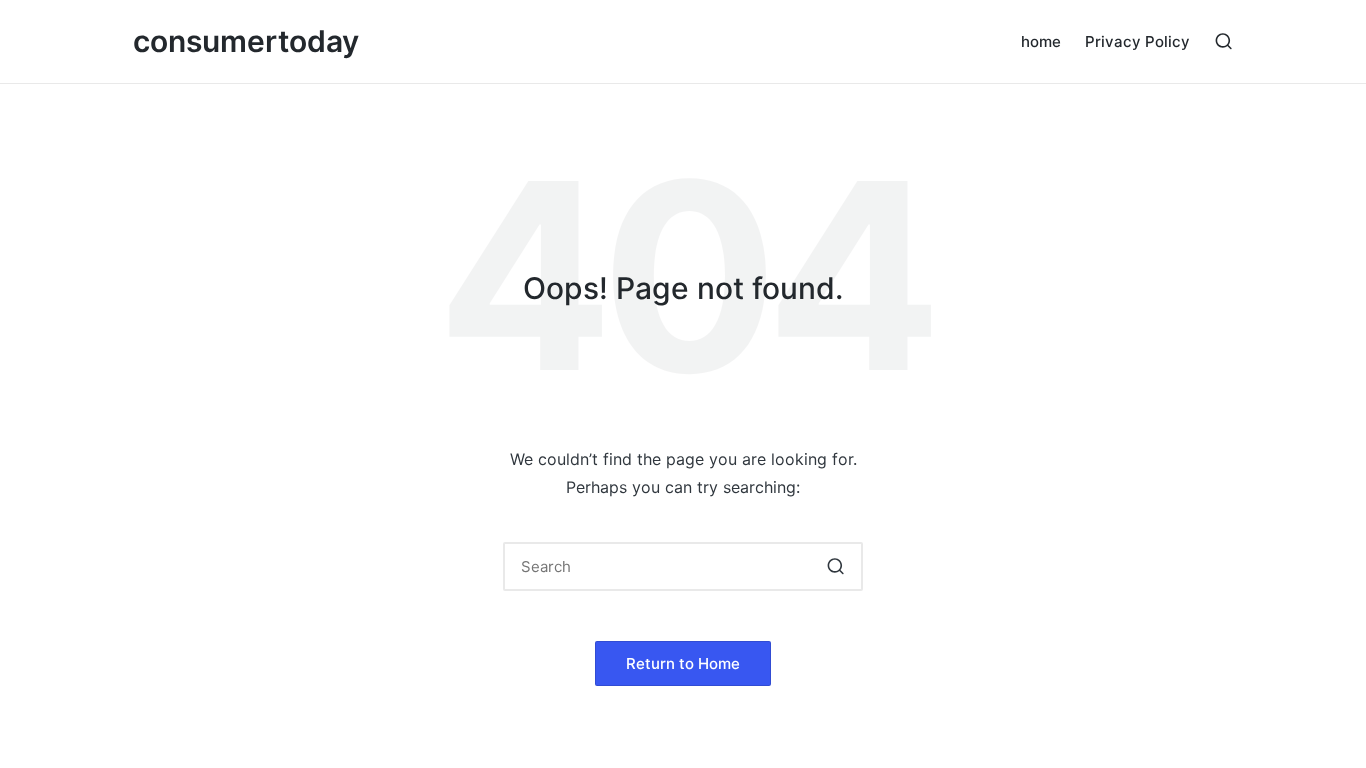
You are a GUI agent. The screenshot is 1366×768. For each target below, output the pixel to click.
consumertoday (246, 41)
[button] (835, 566)
